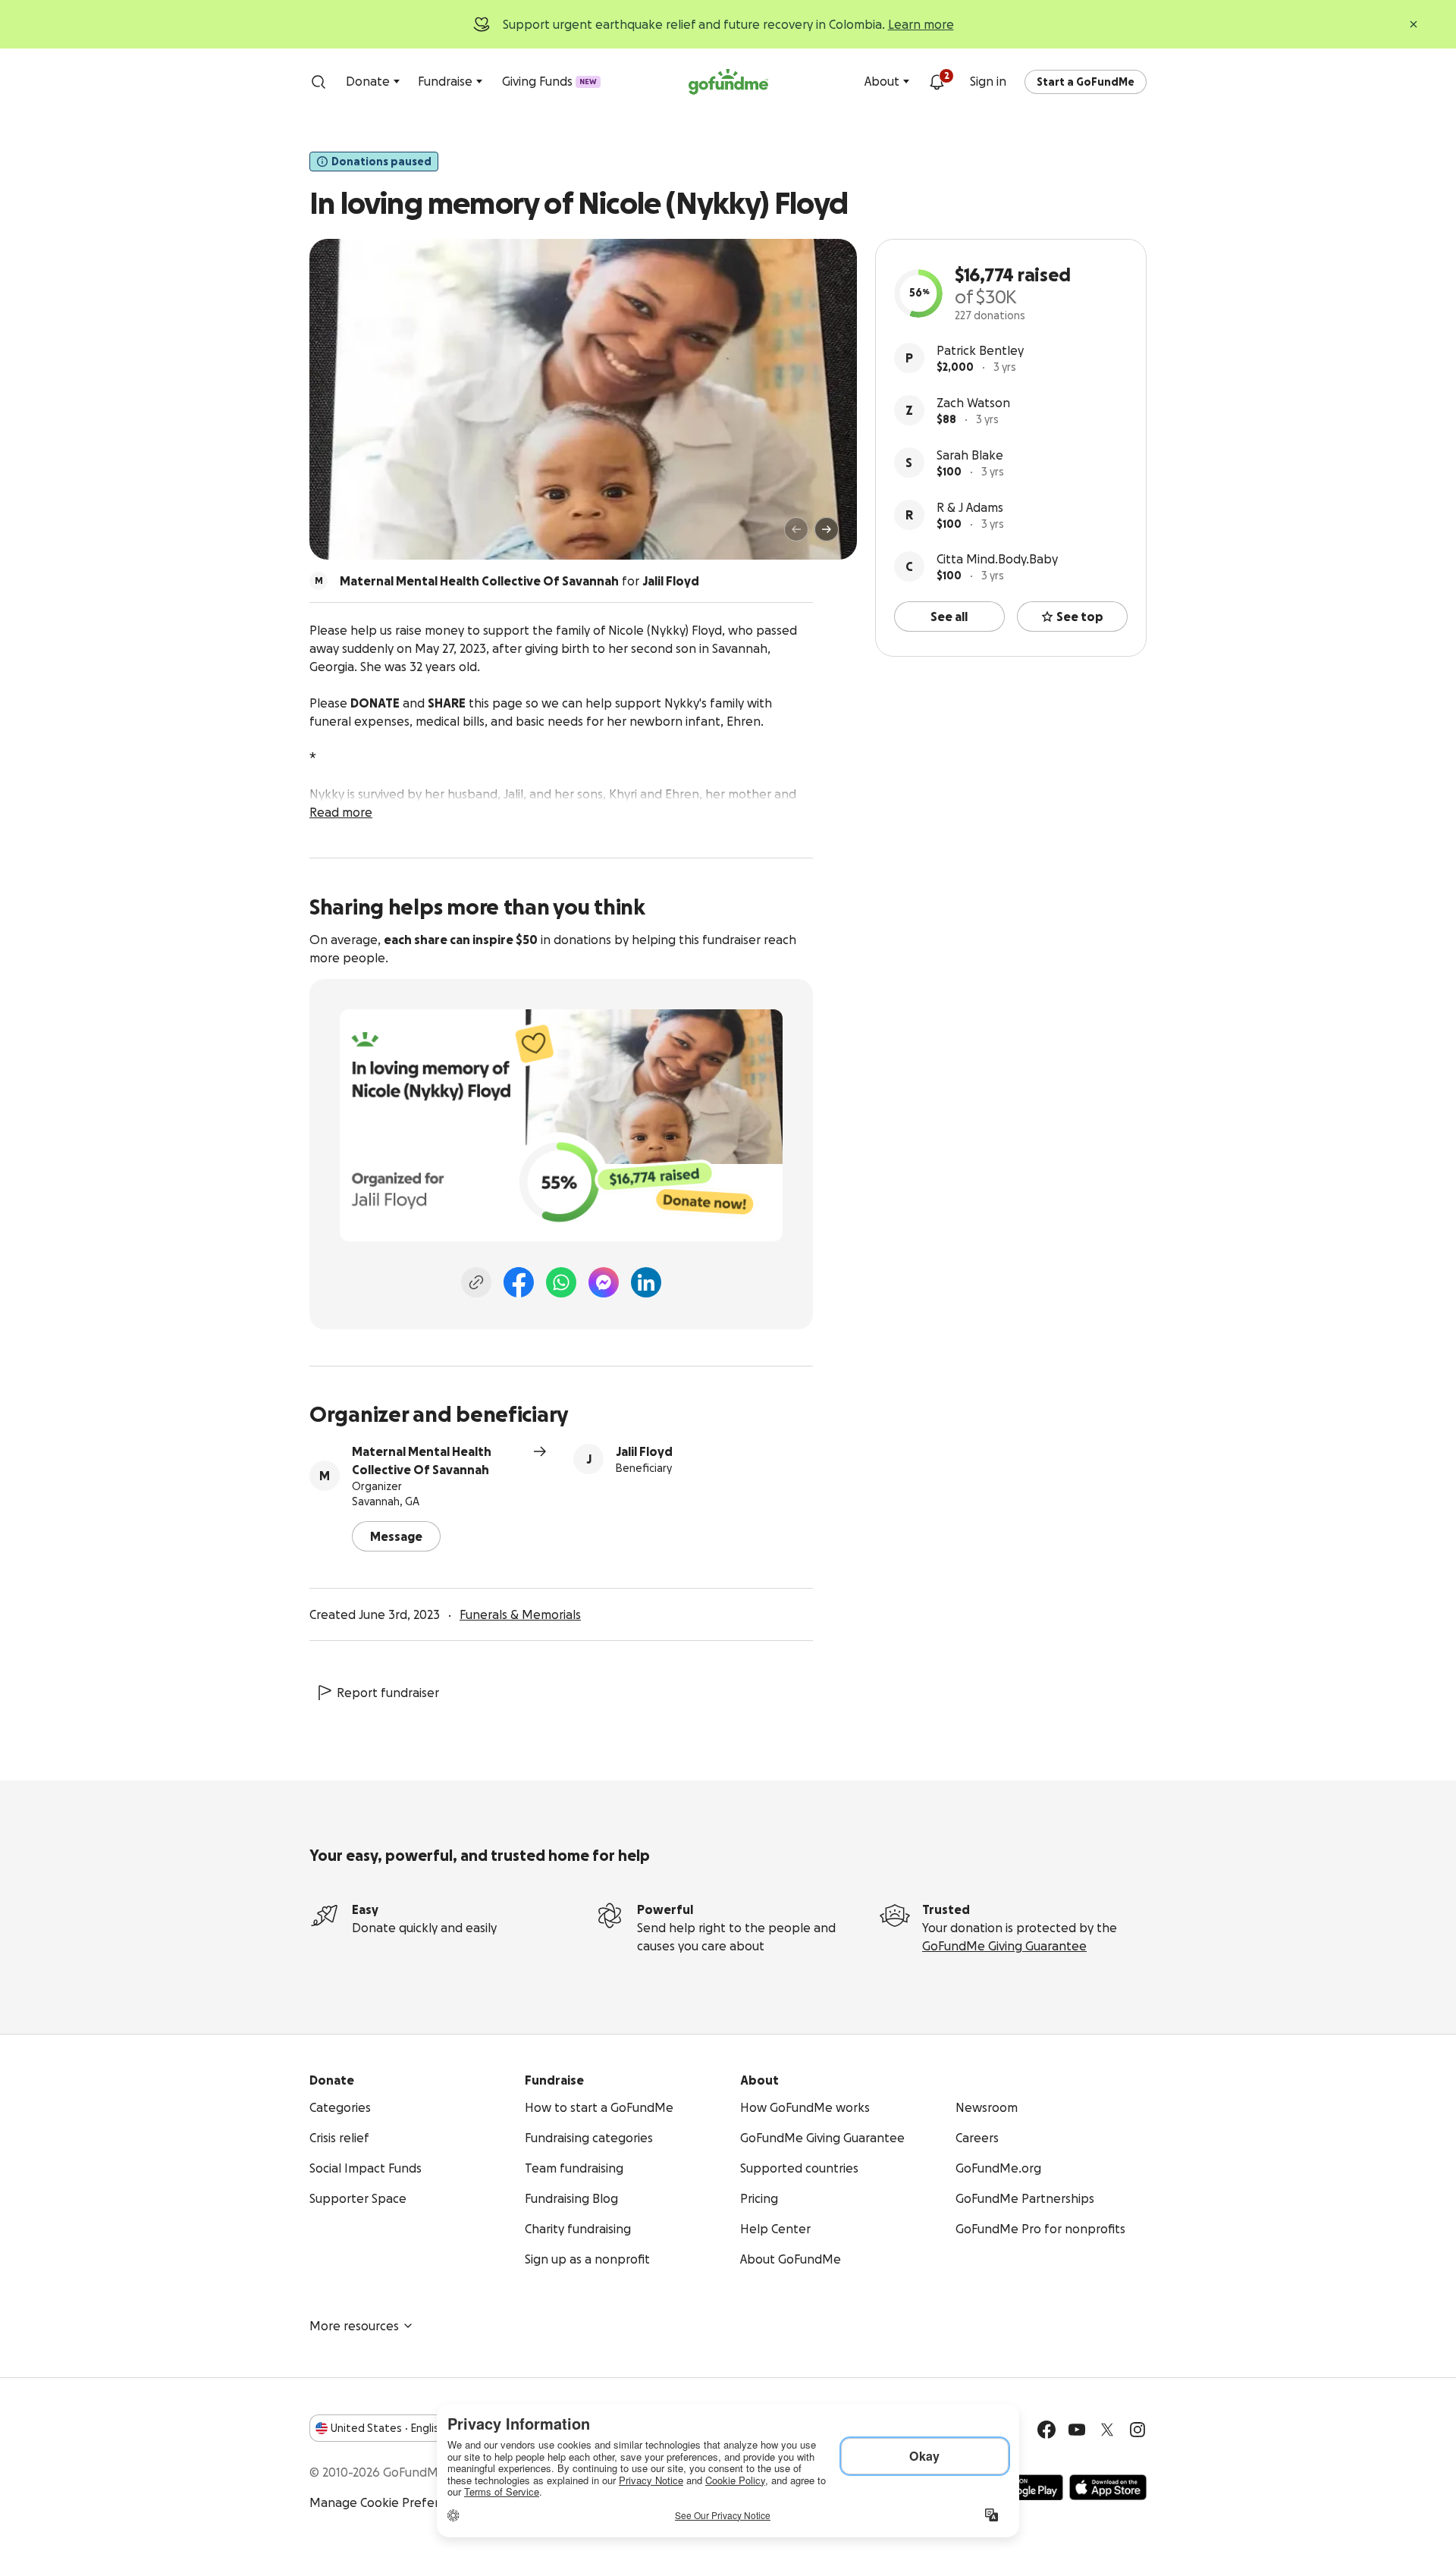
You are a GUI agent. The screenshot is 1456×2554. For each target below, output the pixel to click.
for (519, 581)
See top (1080, 617)
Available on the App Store (1108, 2487)
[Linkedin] (646, 1282)
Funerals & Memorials (520, 1614)
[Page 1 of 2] (337, 536)
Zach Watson (973, 403)
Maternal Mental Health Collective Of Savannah (422, 1461)
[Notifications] (937, 82)
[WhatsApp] (561, 1282)
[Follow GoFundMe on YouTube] (1077, 2430)
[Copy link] (476, 1282)
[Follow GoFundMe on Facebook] (1046, 2430)
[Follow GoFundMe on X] (1107, 2430)
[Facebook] (519, 1282)
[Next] (827, 529)
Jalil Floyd (644, 1451)
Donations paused (381, 162)
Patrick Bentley (980, 350)
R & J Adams (970, 507)
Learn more (921, 24)
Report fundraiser (388, 1693)
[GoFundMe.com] (728, 82)
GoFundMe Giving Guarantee (1004, 1946)
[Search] (318, 82)
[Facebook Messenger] (604, 1282)
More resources (354, 2326)
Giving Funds (549, 81)
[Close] (1414, 24)
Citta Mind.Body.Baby (997, 559)
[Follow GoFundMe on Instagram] (1137, 2430)
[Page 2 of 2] (351, 536)
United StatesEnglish (388, 2428)
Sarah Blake (970, 455)
